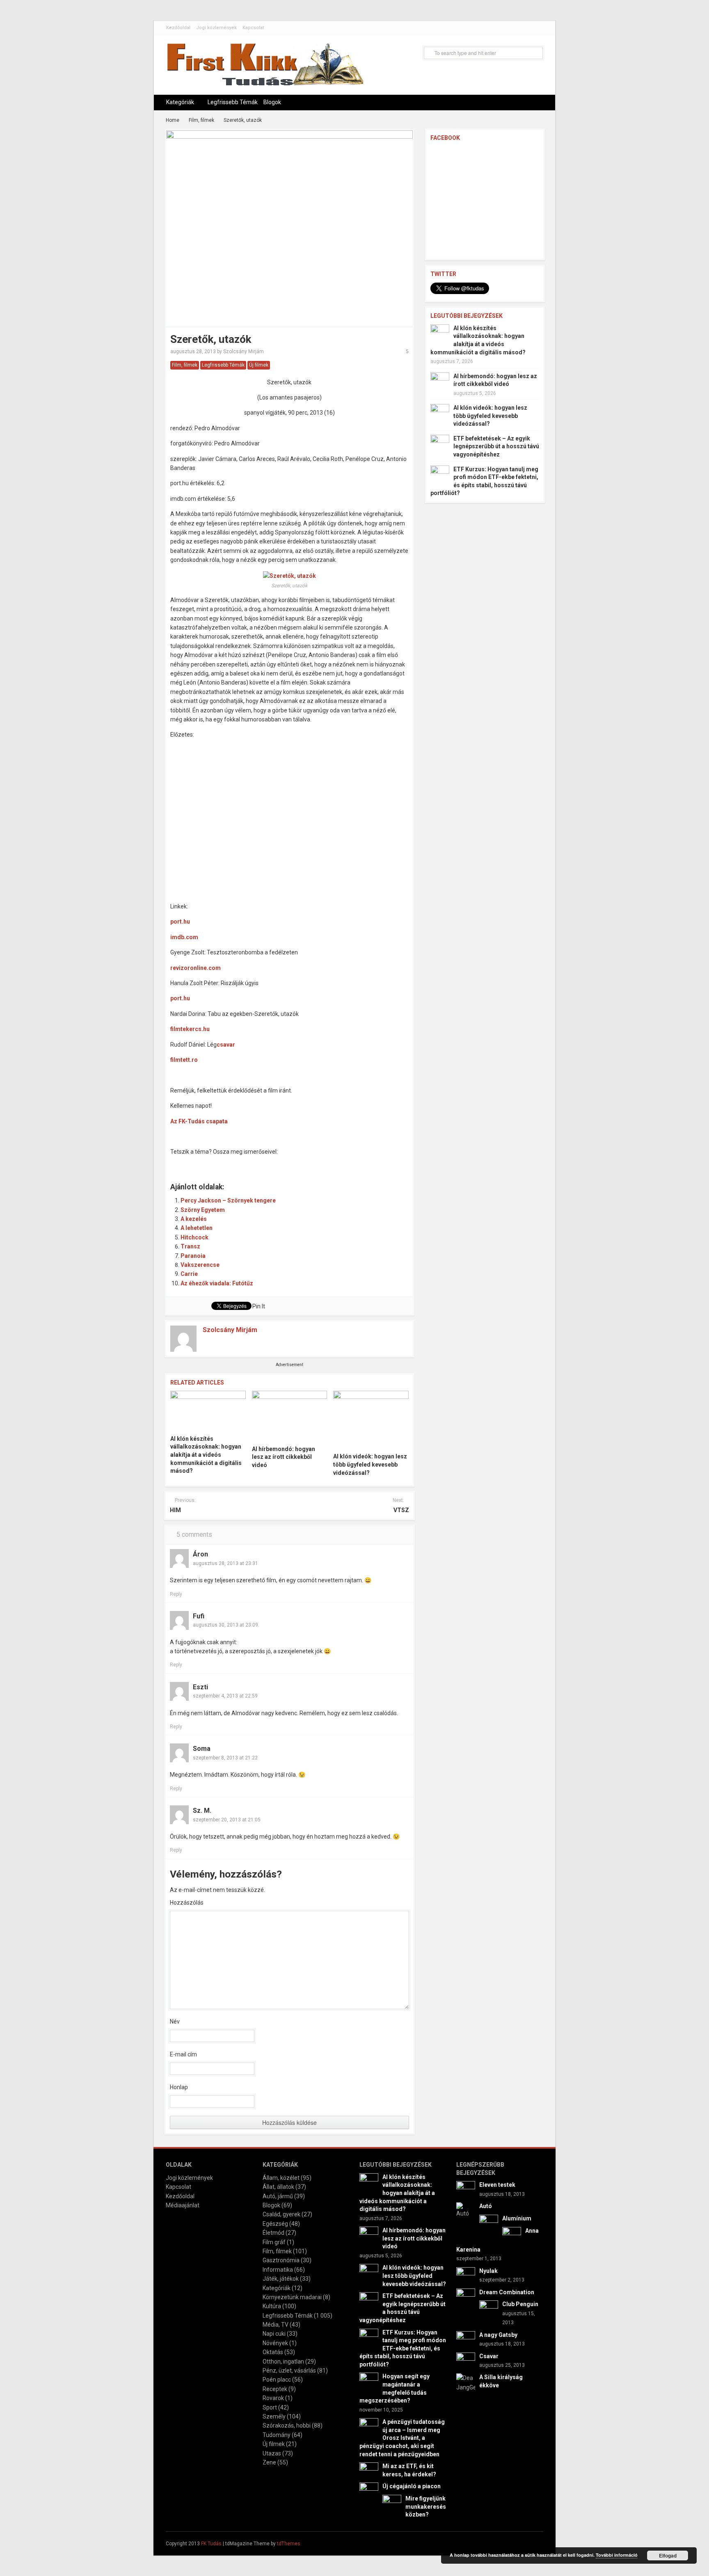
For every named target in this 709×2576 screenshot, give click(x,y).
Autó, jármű (278, 2196)
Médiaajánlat (183, 2205)
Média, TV (276, 2325)
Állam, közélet (281, 2178)
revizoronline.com (196, 968)
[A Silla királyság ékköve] (466, 2382)
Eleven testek (497, 2185)
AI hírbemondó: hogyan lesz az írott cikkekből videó (284, 1457)
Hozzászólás (187, 1903)
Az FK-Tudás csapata (199, 1121)
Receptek (275, 2389)
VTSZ (401, 1510)
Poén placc (277, 2380)
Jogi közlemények (216, 28)
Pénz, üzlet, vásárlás (289, 2371)
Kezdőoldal (178, 28)
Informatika (278, 2270)
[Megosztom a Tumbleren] (250, 1163)
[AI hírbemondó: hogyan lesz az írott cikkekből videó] (290, 1415)
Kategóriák (180, 102)
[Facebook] (536, 2543)
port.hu (180, 922)
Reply (176, 1594)
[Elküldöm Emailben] (302, 1163)
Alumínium (517, 2218)
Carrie (189, 1274)
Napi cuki (274, 2334)
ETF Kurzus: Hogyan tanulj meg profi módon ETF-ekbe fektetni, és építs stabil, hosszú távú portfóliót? (403, 2348)
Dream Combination (507, 2292)
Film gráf (274, 2242)
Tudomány (277, 2435)
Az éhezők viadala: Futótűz (217, 1283)
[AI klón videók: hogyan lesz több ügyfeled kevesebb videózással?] (371, 1419)
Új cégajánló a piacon (412, 2486)
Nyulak (488, 2271)
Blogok (272, 102)
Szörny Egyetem (203, 1210)
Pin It (259, 1306)
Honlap (179, 2087)
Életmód (273, 2233)
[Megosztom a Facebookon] (181, 1163)
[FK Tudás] (265, 68)
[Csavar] (466, 2361)
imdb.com (184, 937)
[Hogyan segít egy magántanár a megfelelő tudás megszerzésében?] (369, 2382)
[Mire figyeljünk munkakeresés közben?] (392, 2504)
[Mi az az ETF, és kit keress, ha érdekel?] (369, 2471)
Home (173, 120)
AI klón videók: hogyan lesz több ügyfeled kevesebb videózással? (370, 1464)
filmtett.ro (184, 1060)
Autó (486, 2206)
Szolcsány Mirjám (244, 351)
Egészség (275, 2224)
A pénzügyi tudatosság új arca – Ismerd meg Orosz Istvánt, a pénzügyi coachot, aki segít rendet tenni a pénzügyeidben (402, 2438)
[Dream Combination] (466, 2297)
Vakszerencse (200, 1265)
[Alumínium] (489, 2224)
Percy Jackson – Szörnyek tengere (228, 1200)
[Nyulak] (466, 2276)
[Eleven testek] (466, 2190)
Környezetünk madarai (292, 2297)
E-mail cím (183, 2054)
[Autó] (466, 2210)
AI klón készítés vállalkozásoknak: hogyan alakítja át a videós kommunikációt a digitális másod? (206, 1455)
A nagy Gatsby (498, 2335)
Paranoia (193, 1256)
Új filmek (259, 365)
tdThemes (289, 2544)
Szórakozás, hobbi (287, 2425)
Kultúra (272, 2306)
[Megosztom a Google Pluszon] (267, 1163)
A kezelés (194, 1219)
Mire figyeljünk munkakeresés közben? (426, 2506)
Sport (270, 2407)
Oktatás (273, 2352)
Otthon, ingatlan (283, 2362)
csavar (226, 1045)
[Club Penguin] (489, 2309)
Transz (190, 1246)
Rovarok (273, 2398)
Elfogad (668, 2555)
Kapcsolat (253, 28)
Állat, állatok (278, 2187)
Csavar (489, 2356)
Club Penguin (520, 2304)
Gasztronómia (281, 2260)
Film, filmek (201, 120)
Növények (275, 2343)
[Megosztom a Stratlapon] (233, 1163)
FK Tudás (211, 2544)
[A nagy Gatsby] (466, 2340)
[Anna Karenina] (512, 2236)
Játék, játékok (281, 2279)
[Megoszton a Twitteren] (198, 1163)
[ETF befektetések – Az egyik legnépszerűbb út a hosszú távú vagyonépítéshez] (440, 444)
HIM (175, 1510)
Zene (269, 2462)
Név (175, 2022)
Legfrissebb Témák (233, 102)
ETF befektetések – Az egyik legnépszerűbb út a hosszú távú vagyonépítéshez (496, 446)
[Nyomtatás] (319, 1163)
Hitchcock (194, 1237)
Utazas (272, 2453)
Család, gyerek (281, 2214)
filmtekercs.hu (190, 1029)
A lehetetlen (197, 1228)
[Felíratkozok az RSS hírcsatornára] (284, 1163)
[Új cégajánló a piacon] (369, 2492)
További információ (617, 2555)
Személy (274, 2416)
